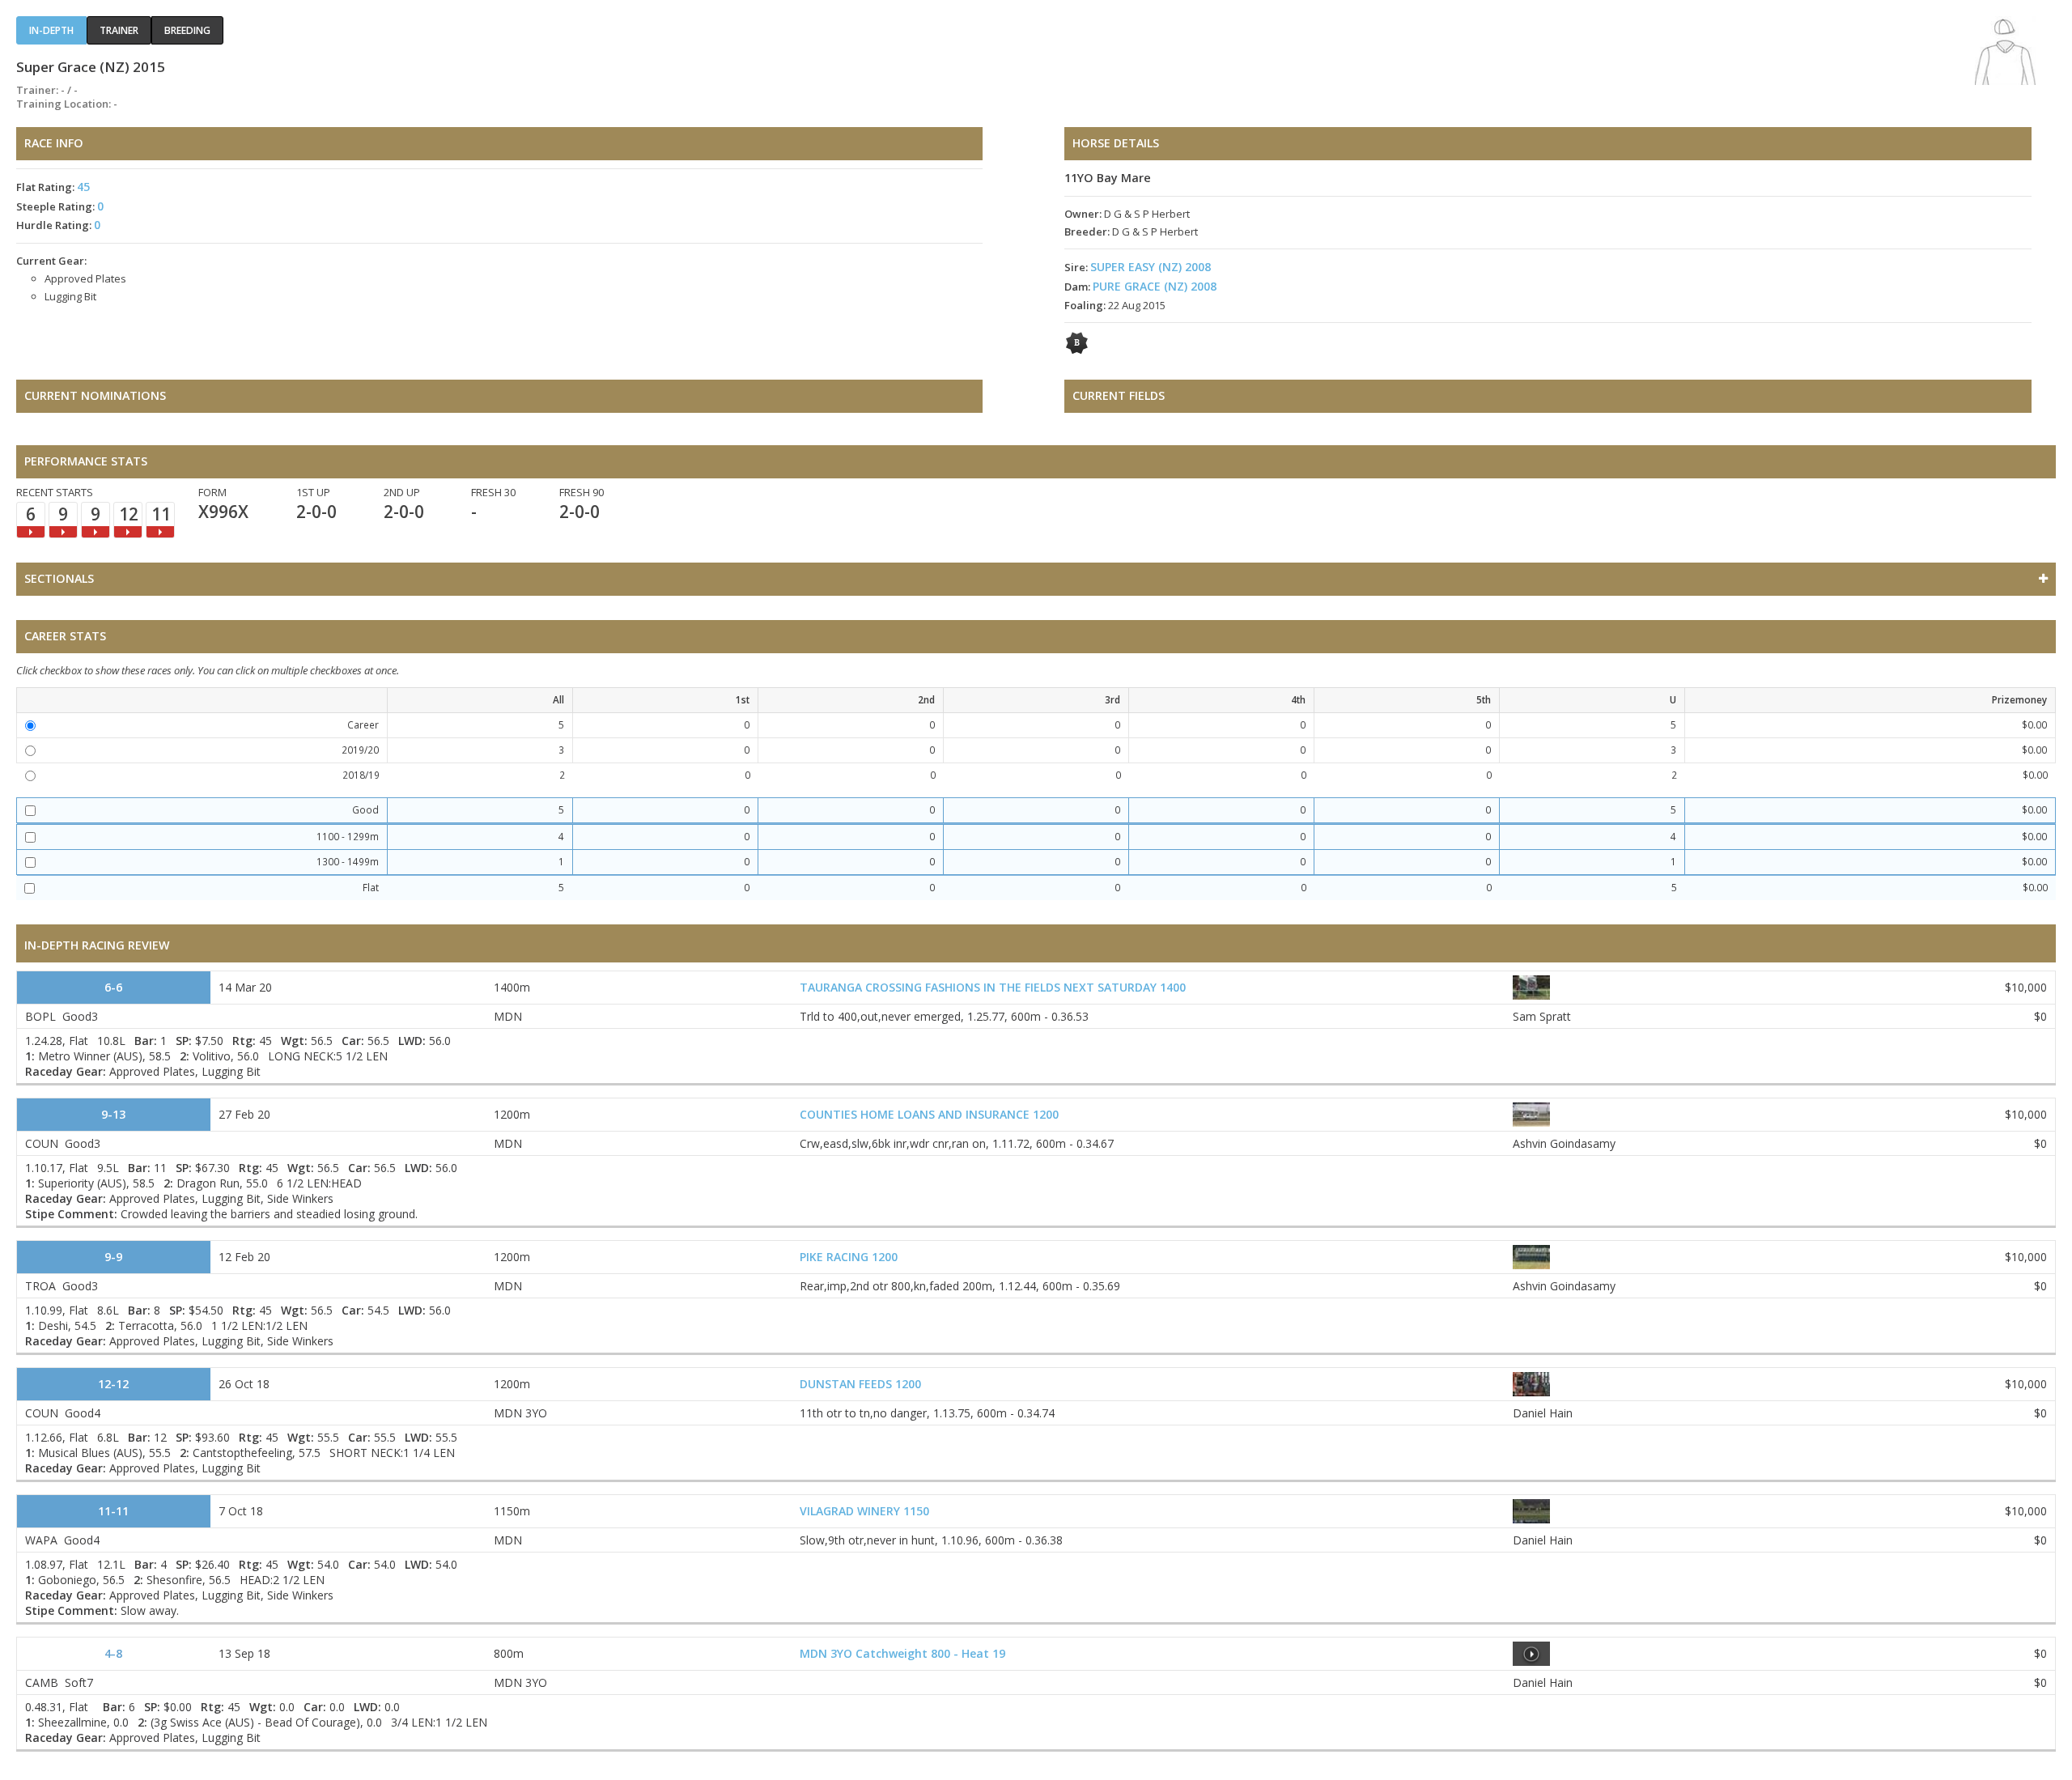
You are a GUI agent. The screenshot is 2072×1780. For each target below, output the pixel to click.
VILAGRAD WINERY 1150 (864, 1511)
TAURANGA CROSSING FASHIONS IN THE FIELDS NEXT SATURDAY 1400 (993, 987)
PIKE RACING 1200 (849, 1257)
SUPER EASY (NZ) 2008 (1151, 267)
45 (83, 187)
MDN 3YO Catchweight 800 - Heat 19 (902, 1653)
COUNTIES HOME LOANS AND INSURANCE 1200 (929, 1114)
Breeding (187, 30)
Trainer (119, 30)
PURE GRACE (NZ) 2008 (1155, 286)
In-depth (51, 30)
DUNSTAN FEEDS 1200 (860, 1384)
